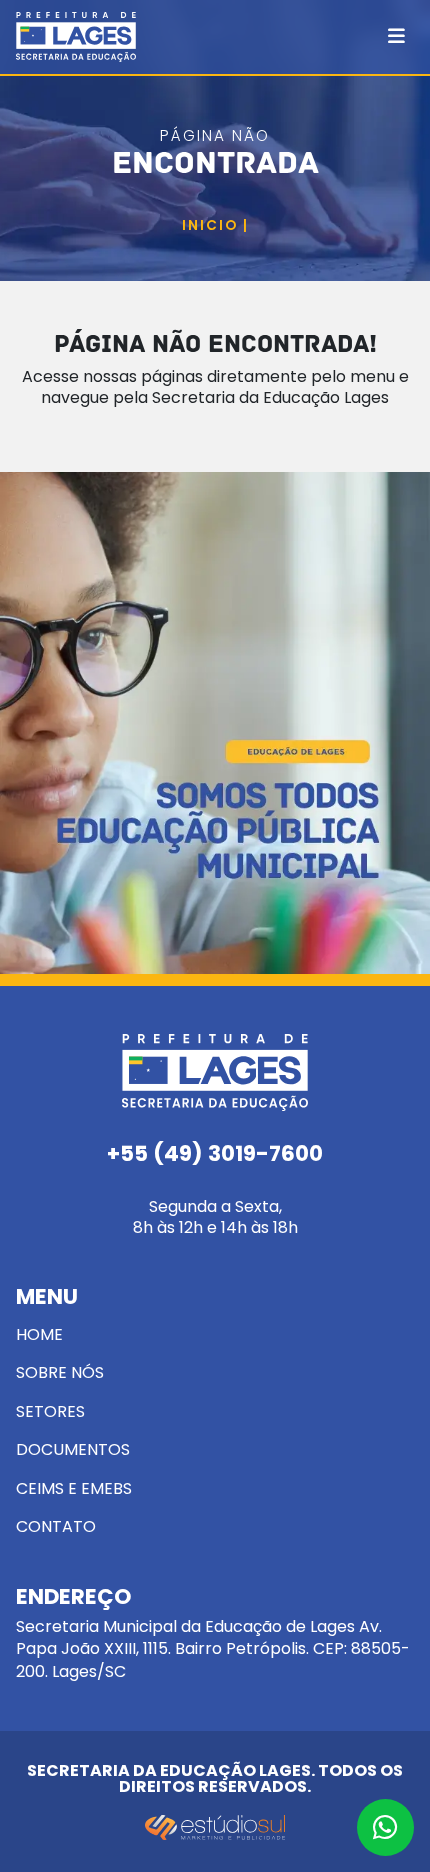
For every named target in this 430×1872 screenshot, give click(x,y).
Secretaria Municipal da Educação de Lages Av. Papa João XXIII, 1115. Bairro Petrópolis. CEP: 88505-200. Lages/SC (213, 1634)
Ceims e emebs (74, 1488)
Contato (56, 1526)
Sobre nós (60, 1372)
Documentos (73, 1449)
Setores (50, 1411)
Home (39, 1334)
